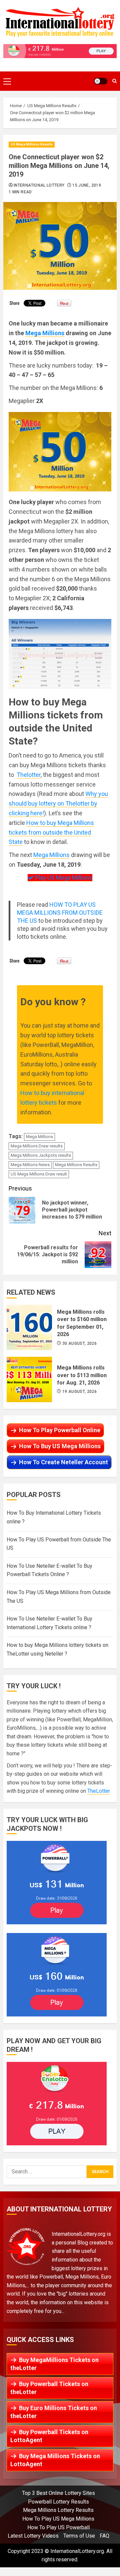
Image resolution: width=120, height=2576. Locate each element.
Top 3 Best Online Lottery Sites (58, 2493)
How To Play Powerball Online (60, 1430)
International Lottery (39, 185)
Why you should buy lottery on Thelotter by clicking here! (58, 803)
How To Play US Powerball (58, 2527)
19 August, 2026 (79, 1391)
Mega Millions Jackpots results (41, 1155)
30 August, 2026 (79, 1343)
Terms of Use (79, 2536)
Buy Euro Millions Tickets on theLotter (54, 2412)
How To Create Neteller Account (63, 1462)
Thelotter (29, 775)
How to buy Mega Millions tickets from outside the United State (51, 832)
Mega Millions (45, 333)
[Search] (114, 81)
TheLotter (99, 1791)
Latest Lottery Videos (33, 2536)
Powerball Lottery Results (58, 2502)
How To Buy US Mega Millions (60, 1446)
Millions (59, 855)
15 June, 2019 (87, 185)
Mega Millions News (30, 1165)
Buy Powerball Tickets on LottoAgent (49, 2436)
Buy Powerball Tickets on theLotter (49, 2388)
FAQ (104, 2536)
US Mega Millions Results (32, 144)
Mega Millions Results (76, 1165)
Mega (41, 855)
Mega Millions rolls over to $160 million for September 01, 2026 (29, 1327)
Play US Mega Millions (63, 878)
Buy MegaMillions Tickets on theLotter (54, 2364)
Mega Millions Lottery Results (58, 2510)
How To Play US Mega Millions (58, 2519)
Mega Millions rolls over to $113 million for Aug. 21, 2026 (29, 1379)
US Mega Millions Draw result (39, 1174)
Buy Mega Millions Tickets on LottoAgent (55, 2460)
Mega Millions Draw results (37, 1146)
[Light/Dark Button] (101, 81)
